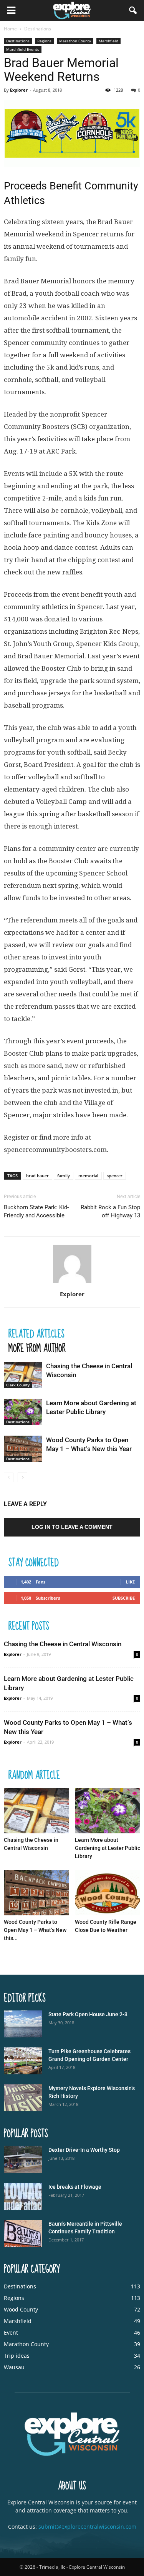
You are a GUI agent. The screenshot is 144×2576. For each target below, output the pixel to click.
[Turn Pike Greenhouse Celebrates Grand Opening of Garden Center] (23, 2061)
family (64, 1176)
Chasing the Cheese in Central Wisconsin (63, 1644)
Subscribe (124, 1598)
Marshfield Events (23, 49)
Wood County (21, 2309)
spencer (115, 1176)
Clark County (18, 1385)
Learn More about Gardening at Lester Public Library (108, 1848)
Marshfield (108, 41)
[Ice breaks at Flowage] (23, 2196)
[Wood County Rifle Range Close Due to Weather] (108, 1893)
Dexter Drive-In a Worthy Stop (84, 2150)
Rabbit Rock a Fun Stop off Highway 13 (110, 1211)
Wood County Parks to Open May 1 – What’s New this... (35, 1930)
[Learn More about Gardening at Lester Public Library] (23, 1412)
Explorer (19, 90)
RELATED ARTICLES (36, 1333)
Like (130, 1582)
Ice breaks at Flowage (75, 2187)
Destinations (18, 41)
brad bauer (37, 1176)
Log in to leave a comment (72, 1527)
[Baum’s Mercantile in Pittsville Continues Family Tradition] (23, 2233)
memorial (88, 1176)
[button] (133, 10)
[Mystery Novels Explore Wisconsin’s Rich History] (23, 2098)
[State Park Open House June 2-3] (23, 2024)
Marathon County (75, 41)
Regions (44, 41)
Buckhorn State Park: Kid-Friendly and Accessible (36, 1211)
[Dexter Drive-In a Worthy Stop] (23, 2159)
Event (11, 2332)
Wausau (14, 2367)
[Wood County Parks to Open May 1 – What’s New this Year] (23, 1449)
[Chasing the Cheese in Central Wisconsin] (23, 1375)
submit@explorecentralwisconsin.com (87, 2527)
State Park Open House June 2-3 (88, 2014)
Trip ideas (17, 2356)
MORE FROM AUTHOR (37, 1348)
